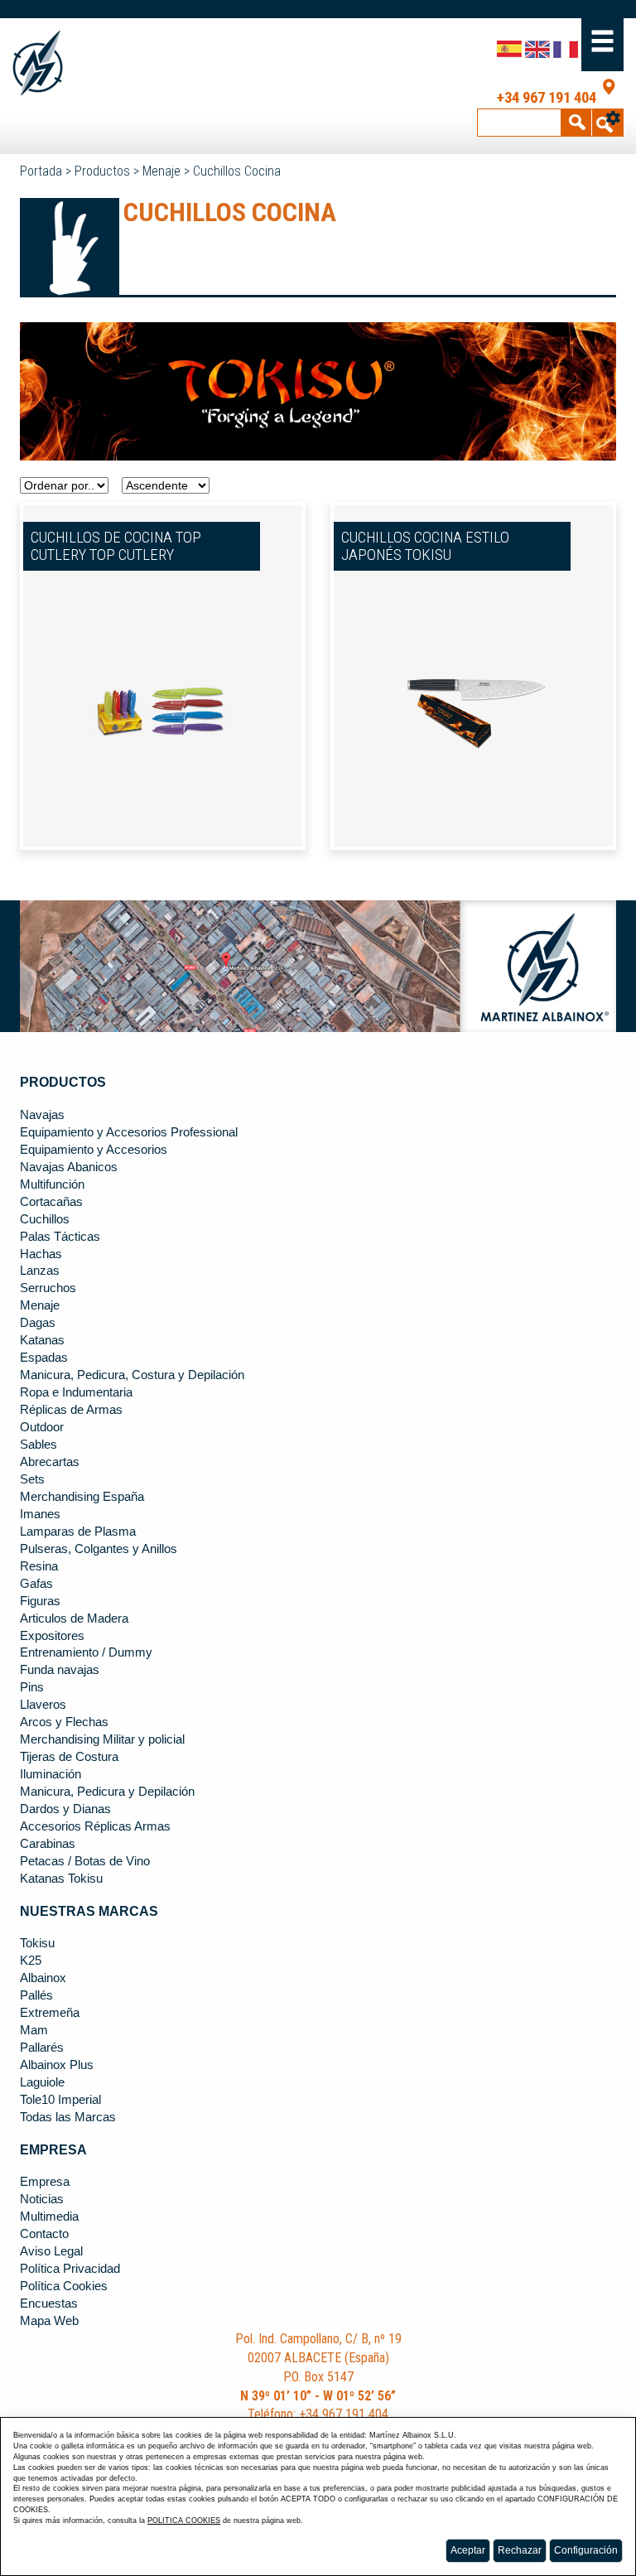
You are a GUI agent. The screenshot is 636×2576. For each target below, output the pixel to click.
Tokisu (37, 1943)
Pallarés (42, 2048)
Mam (34, 2030)
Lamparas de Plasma (78, 1532)
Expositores (52, 1636)
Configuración (586, 2550)
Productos (102, 171)
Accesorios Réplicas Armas (95, 1826)
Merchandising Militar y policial (102, 1739)
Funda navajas (60, 1670)
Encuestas (49, 2303)
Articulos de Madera (74, 1618)
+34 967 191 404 (547, 98)
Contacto (44, 2234)
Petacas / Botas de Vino (85, 1861)
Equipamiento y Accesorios (94, 1150)
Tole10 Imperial (60, 2100)
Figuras (40, 1601)
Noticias (42, 2199)
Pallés (36, 1995)
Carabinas (48, 1844)
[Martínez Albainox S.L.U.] (74, 63)
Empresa (45, 2182)
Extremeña (50, 2013)
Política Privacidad (70, 2269)
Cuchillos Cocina (237, 171)
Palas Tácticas (60, 1237)
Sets (32, 1479)
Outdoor (42, 1427)
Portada (41, 171)
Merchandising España (82, 1497)
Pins (32, 1687)
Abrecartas (50, 1462)
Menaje (161, 171)
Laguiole (42, 2082)
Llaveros (43, 1705)
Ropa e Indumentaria (76, 1392)
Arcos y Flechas (64, 1722)
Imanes (40, 1514)
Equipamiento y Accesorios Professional (129, 1132)
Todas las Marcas (68, 2117)
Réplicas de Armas (71, 1410)
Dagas (38, 1323)
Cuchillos (45, 1219)
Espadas (44, 1358)
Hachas (41, 1254)
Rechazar (520, 2550)
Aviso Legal (51, 2251)
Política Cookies (64, 2286)
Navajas (42, 1115)
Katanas (42, 1340)
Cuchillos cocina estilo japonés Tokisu (425, 546)
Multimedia (49, 2217)
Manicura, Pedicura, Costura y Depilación (132, 1375)
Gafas (36, 1584)
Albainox (43, 1978)
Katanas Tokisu (61, 1879)
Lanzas (40, 1271)
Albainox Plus (57, 2065)
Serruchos (48, 1288)
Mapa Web (49, 2321)
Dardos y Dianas (65, 1809)
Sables (39, 1445)
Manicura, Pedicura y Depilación (107, 1792)
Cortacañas (51, 1202)
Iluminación (51, 1774)
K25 (31, 1961)
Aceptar (468, 2550)
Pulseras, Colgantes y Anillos (99, 1549)
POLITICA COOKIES (184, 2521)
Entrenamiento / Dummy (86, 1652)
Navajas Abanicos (69, 1167)
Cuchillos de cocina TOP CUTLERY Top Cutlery (116, 546)
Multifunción (52, 1184)
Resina (39, 1566)
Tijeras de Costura (69, 1757)
